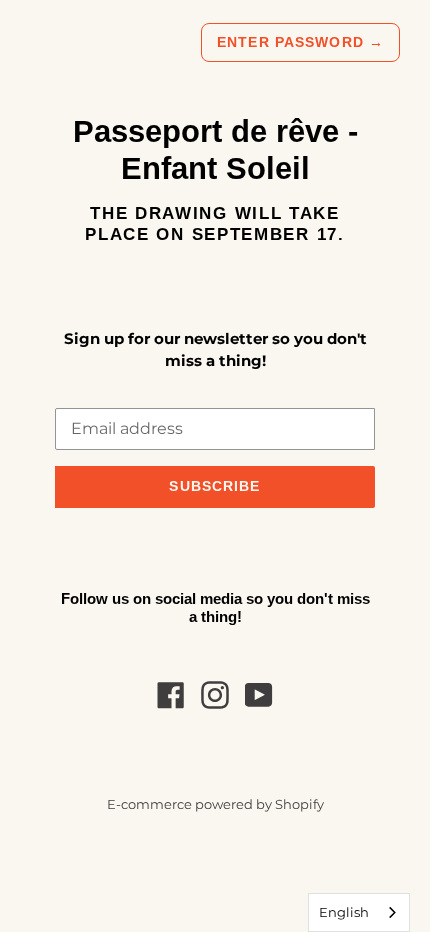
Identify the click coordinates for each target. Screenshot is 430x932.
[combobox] (359, 912)
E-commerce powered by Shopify (215, 804)
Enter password (300, 42)
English (344, 912)
